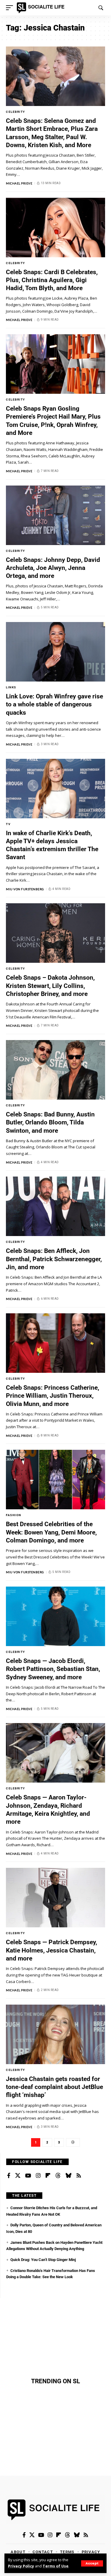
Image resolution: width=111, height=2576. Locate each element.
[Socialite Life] (42, 8)
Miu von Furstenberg (25, 889)
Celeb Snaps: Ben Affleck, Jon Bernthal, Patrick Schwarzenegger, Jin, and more (54, 1259)
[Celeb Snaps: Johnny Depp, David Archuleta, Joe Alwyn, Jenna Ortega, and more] (55, 515)
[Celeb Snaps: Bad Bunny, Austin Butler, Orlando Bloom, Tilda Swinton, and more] (55, 1070)
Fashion (14, 1515)
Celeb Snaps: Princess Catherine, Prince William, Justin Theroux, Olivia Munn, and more (53, 1396)
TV (8, 824)
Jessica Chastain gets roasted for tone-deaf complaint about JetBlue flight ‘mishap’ (54, 2087)
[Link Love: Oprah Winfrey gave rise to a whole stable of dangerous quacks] (55, 652)
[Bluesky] (68, 2176)
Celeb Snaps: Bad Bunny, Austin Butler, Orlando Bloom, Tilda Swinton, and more (50, 1123)
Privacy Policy (21, 2566)
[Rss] (79, 2176)
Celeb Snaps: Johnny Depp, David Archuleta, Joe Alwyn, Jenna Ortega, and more (53, 568)
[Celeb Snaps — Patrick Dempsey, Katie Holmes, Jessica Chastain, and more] (55, 1898)
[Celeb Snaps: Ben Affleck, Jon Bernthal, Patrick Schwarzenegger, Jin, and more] (55, 1206)
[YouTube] (28, 2176)
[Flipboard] (48, 2176)
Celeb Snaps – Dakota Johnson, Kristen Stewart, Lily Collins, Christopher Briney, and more (50, 986)
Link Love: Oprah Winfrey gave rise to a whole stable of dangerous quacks (54, 704)
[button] (92, 2563)
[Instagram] (38, 2176)
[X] (18, 2176)
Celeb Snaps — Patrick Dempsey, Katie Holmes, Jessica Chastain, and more (52, 1950)
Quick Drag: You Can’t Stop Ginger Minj (43, 2260)
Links (11, 687)
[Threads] (58, 2176)
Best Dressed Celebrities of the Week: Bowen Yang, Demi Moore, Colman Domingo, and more (51, 1532)
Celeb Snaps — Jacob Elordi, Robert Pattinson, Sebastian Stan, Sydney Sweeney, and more (53, 1669)
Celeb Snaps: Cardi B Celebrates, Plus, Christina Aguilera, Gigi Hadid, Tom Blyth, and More (52, 280)
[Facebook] (9, 2176)
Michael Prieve (19, 183)
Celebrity (16, 112)
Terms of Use (55, 2566)
